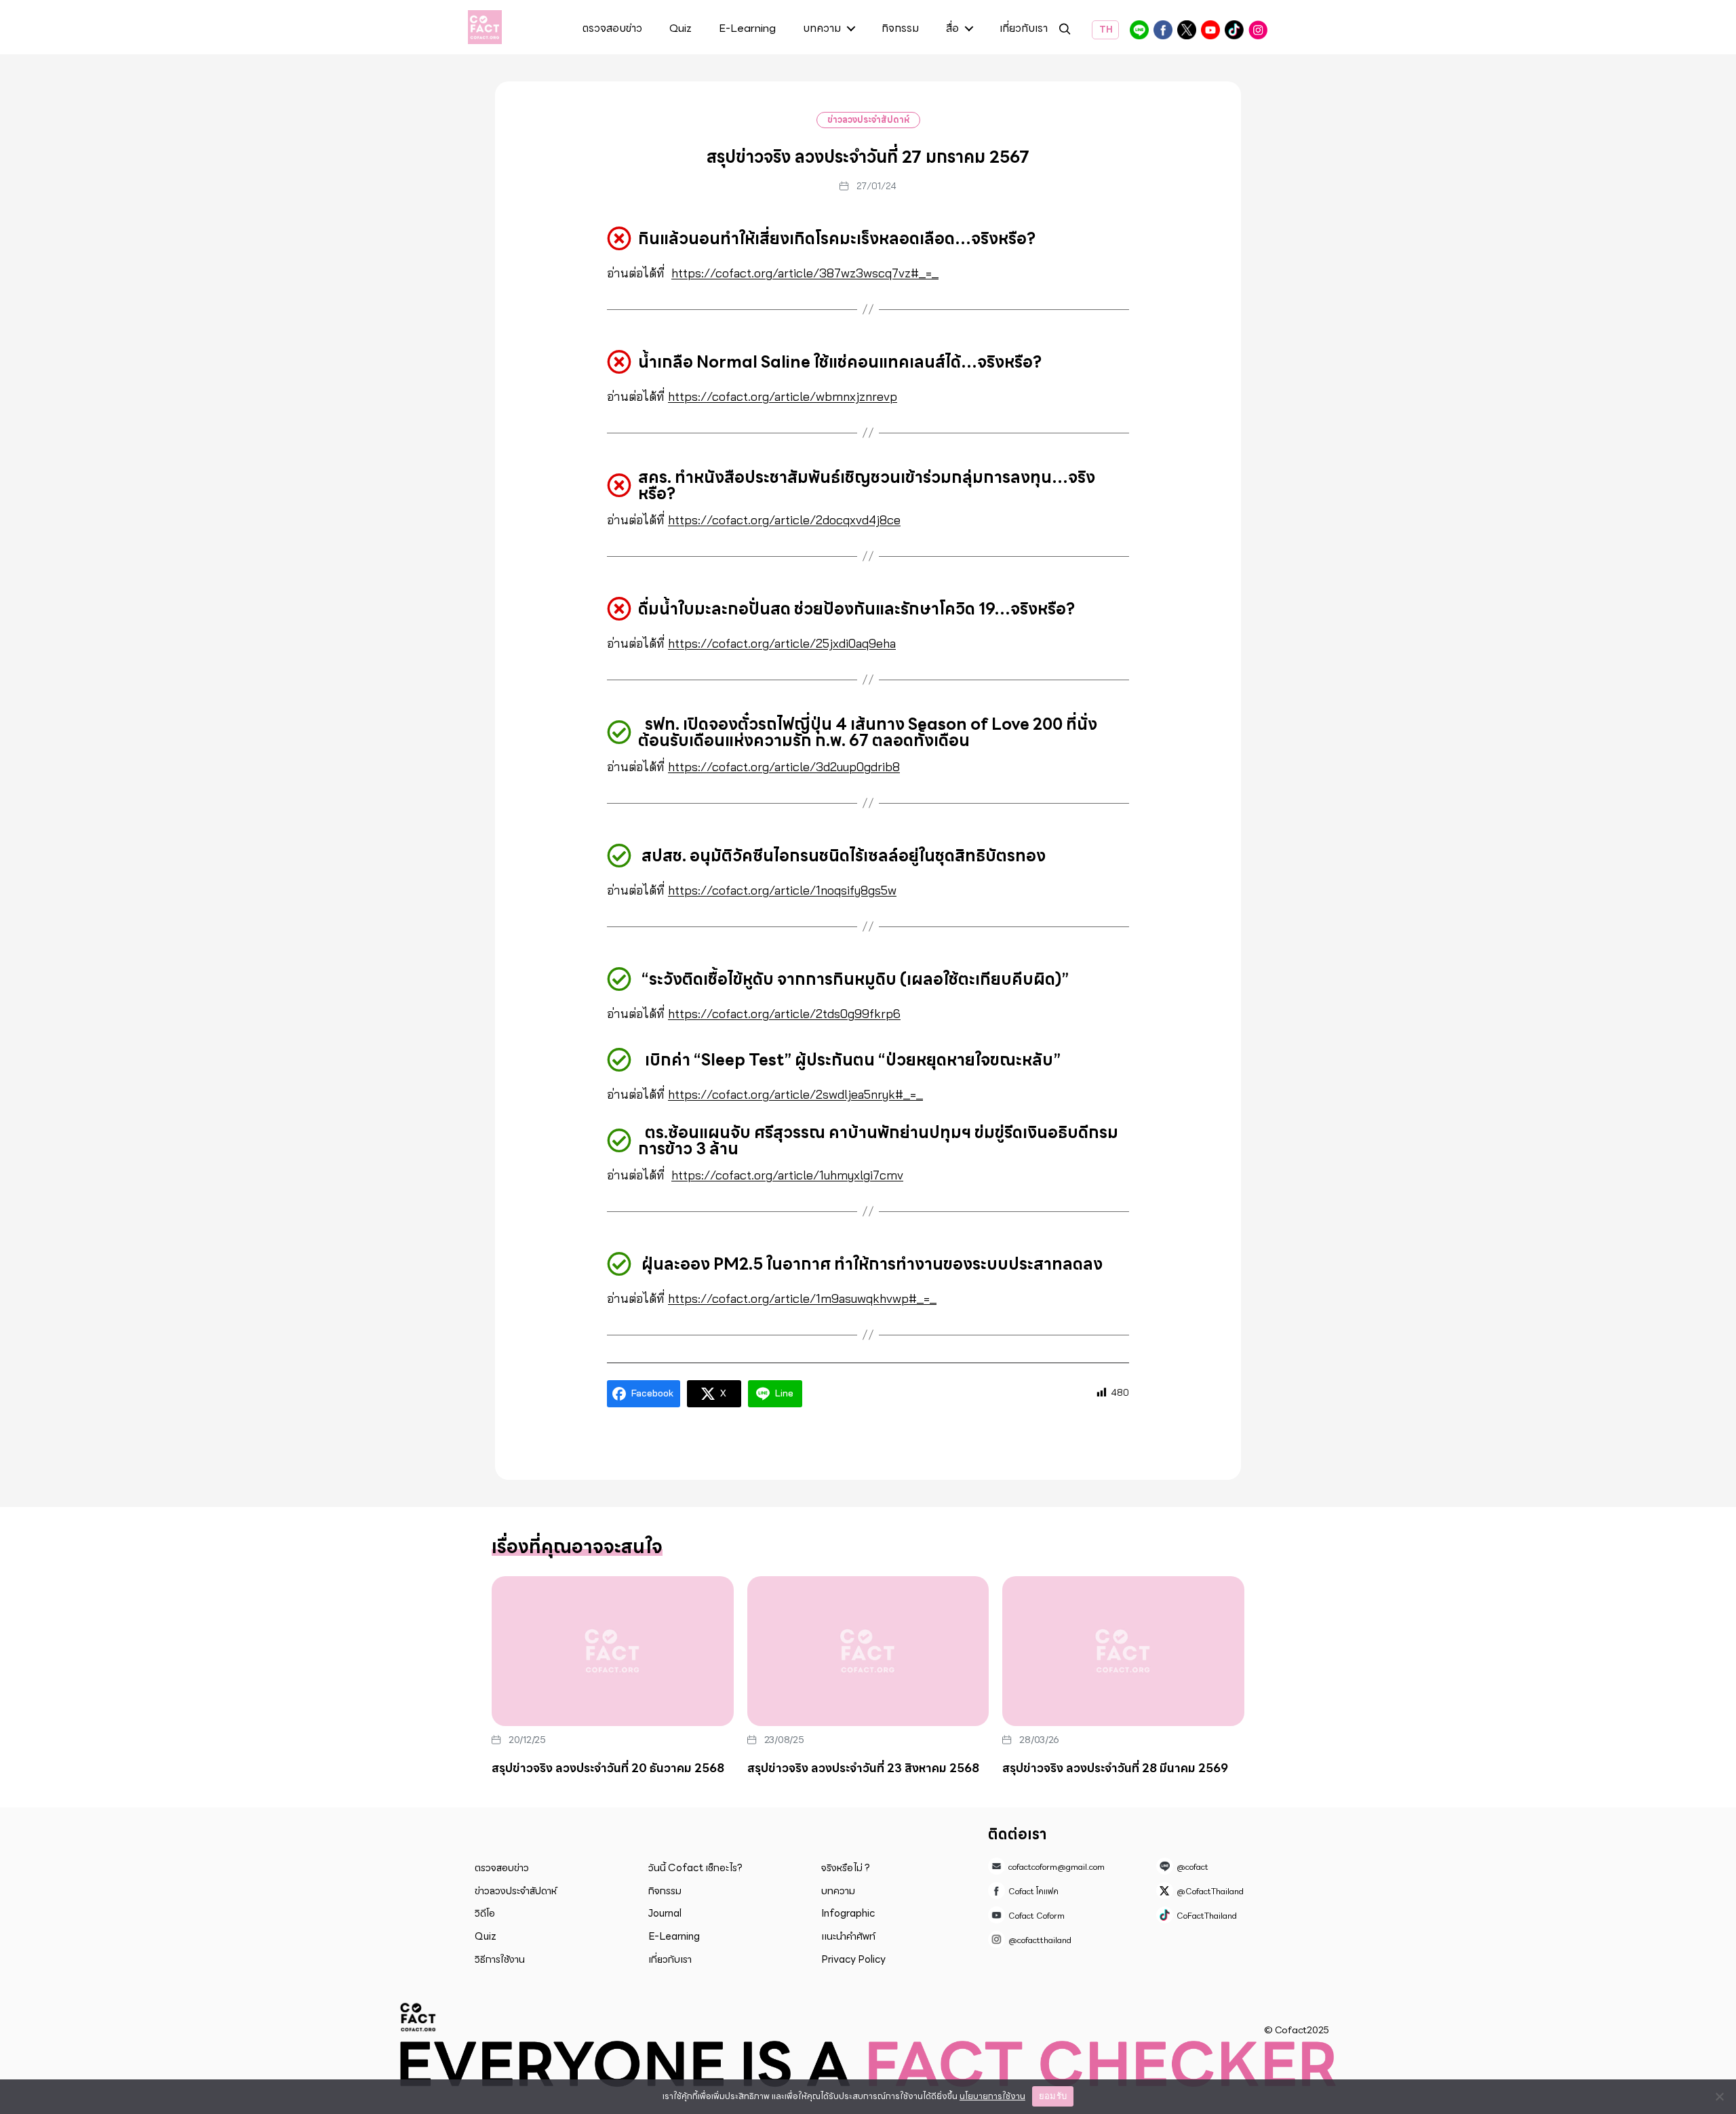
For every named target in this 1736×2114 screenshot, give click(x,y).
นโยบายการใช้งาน (992, 2096)
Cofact (418, 2017)
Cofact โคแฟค (1163, 30)
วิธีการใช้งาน (500, 1959)
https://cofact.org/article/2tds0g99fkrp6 (784, 1014)
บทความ (822, 29)
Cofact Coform (1210, 30)
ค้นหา (1065, 31)
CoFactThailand (1234, 30)
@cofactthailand (1258, 30)
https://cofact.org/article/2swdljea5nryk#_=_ (795, 1094)
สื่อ (952, 29)
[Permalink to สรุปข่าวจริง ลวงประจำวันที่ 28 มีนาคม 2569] (1123, 1651)
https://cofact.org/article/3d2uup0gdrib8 (784, 767)
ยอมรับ (1053, 2096)
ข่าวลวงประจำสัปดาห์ (868, 120)
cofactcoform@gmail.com (1057, 1867)
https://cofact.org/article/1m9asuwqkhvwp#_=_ (802, 1298)
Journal (665, 1913)
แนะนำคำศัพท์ (848, 1936)
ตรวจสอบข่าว (612, 29)
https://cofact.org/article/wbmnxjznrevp (783, 396)
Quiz (680, 29)
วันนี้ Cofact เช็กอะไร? (695, 1868)
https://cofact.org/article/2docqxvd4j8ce (784, 520)
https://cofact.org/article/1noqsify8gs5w (782, 890)
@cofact (1139, 30)
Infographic (848, 1913)
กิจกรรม (900, 29)
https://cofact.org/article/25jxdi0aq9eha (782, 643)
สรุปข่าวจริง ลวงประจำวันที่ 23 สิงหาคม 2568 (863, 1768)
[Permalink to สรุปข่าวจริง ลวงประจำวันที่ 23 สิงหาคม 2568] (868, 1651)
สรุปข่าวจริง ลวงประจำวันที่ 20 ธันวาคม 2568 (608, 1768)
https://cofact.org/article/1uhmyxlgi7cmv (787, 1175)
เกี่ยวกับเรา (1024, 29)
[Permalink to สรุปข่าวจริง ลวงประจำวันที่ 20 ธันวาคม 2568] (613, 1651)
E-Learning (747, 29)
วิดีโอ (485, 1913)
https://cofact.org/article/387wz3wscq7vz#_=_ (805, 273)
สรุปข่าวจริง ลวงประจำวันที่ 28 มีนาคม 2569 (1115, 1768)
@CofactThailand (1187, 30)
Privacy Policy (853, 1959)
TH (1105, 30)
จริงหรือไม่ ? (846, 1868)
